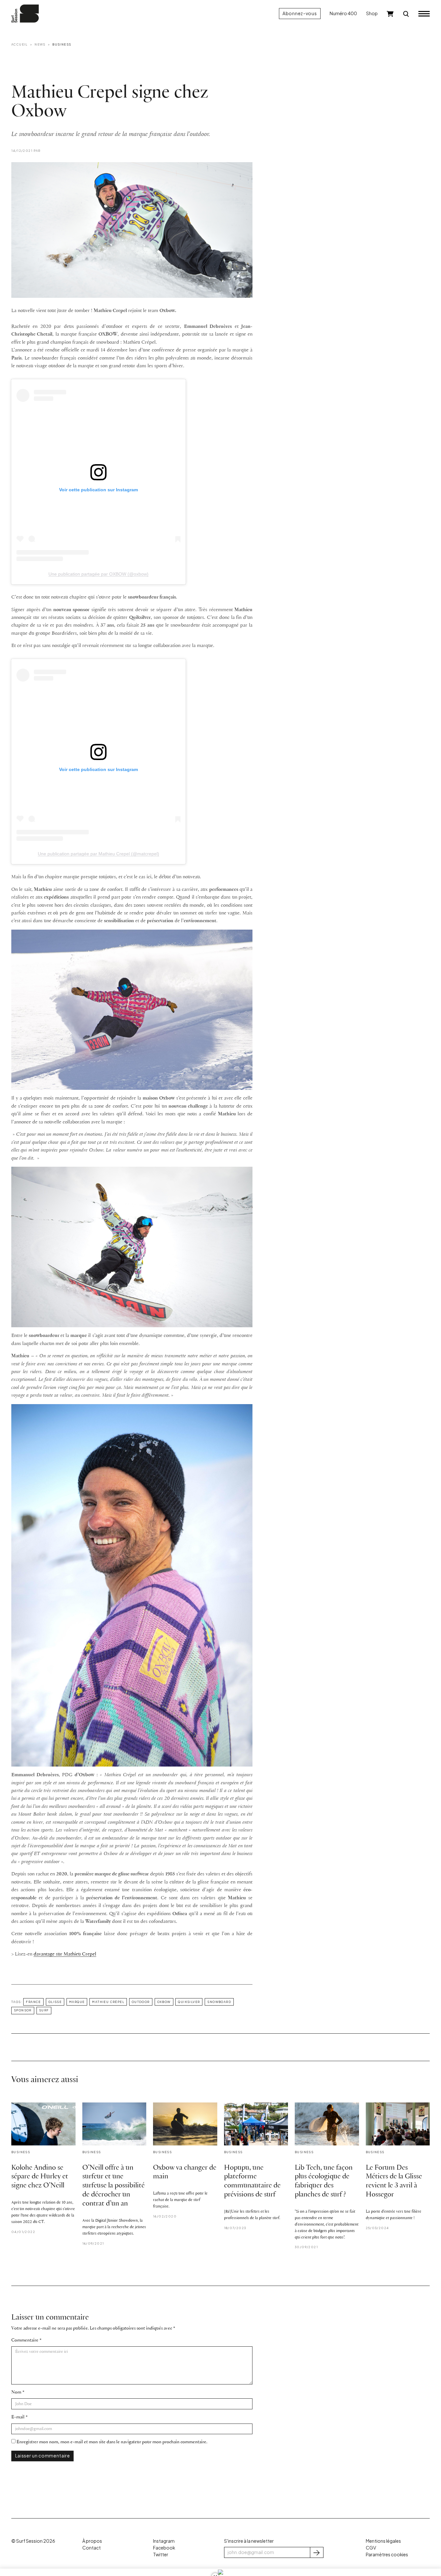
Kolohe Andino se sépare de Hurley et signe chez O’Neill (40, 2177)
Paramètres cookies (387, 2555)
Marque (77, 2002)
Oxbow (164, 2002)
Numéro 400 (343, 13)
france (33, 2002)
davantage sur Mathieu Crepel (65, 1954)
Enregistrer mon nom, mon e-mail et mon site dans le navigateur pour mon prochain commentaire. (112, 2442)
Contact (92, 2548)
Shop (372, 13)
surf (44, 2010)
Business (62, 44)
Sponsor (23, 2010)
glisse (55, 2002)
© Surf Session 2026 (33, 2541)
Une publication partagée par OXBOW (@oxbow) (98, 574)
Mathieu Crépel (108, 2002)
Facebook (164, 2548)
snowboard (219, 2002)
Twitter (161, 2555)
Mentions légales (383, 2541)
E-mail (18, 2417)
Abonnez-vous (300, 13)
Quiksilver (189, 2002)
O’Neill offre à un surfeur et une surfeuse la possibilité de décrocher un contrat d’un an (113, 2186)
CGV (371, 2548)
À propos (92, 2541)
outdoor (141, 2002)
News (40, 44)
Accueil (20, 44)
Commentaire (25, 2340)
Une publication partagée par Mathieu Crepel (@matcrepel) (98, 854)
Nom (16, 2392)
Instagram (164, 2541)
